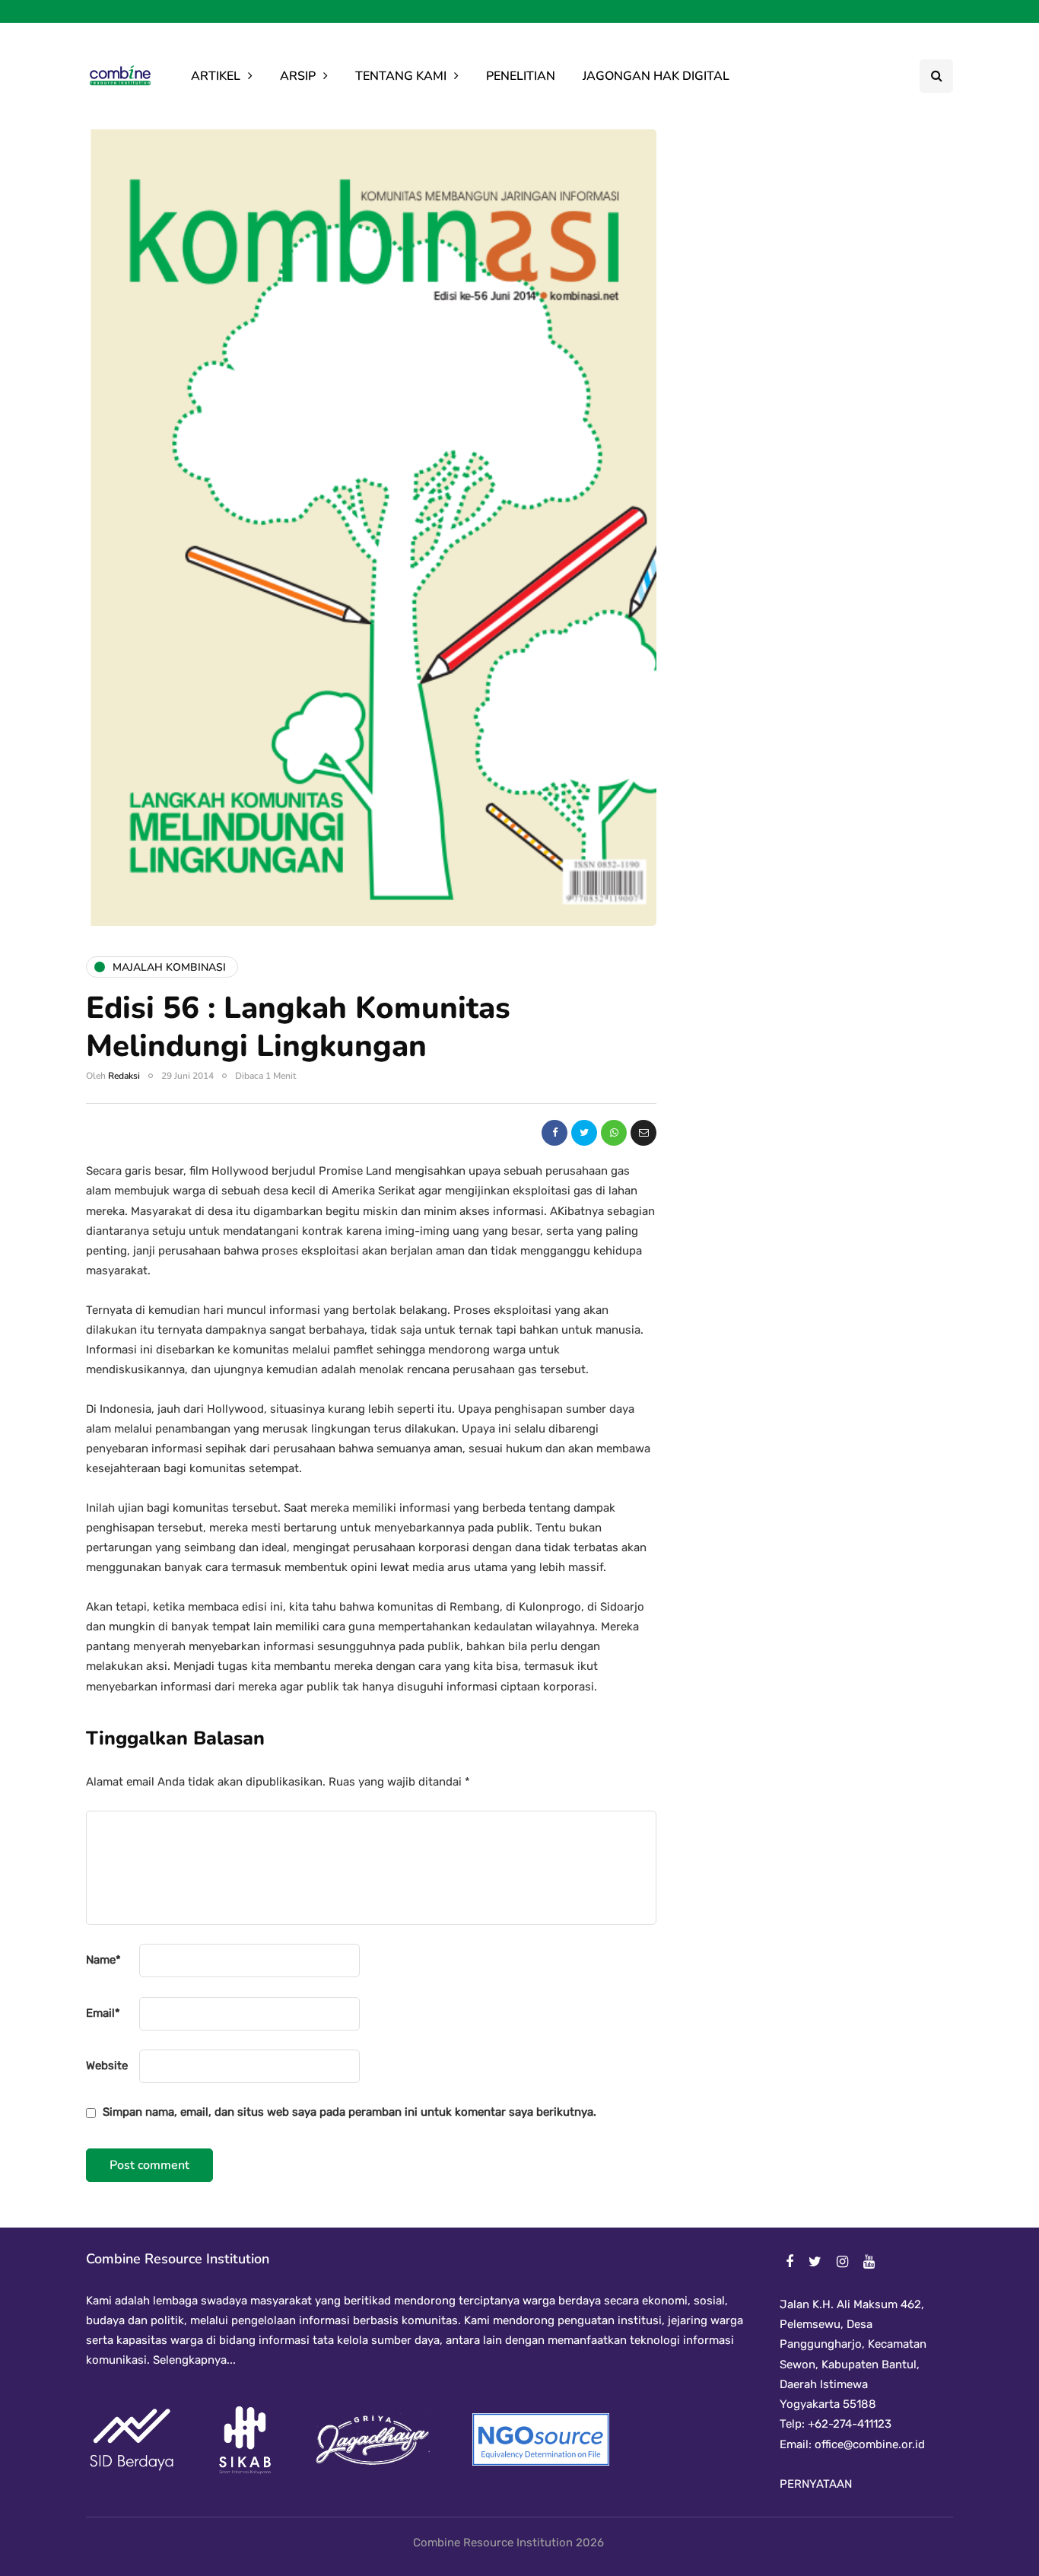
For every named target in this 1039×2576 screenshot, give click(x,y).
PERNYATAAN (816, 2484)
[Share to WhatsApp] (614, 1133)
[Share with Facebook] (554, 1133)
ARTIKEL (216, 76)
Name (103, 1960)
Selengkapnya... (193, 2360)
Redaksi (124, 1076)
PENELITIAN (521, 76)
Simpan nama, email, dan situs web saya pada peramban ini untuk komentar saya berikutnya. (350, 2112)
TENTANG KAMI (401, 76)
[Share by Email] (643, 1133)
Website (107, 2066)
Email (103, 2013)
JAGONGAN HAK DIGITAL (656, 76)
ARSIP (298, 76)
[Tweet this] (584, 1133)
